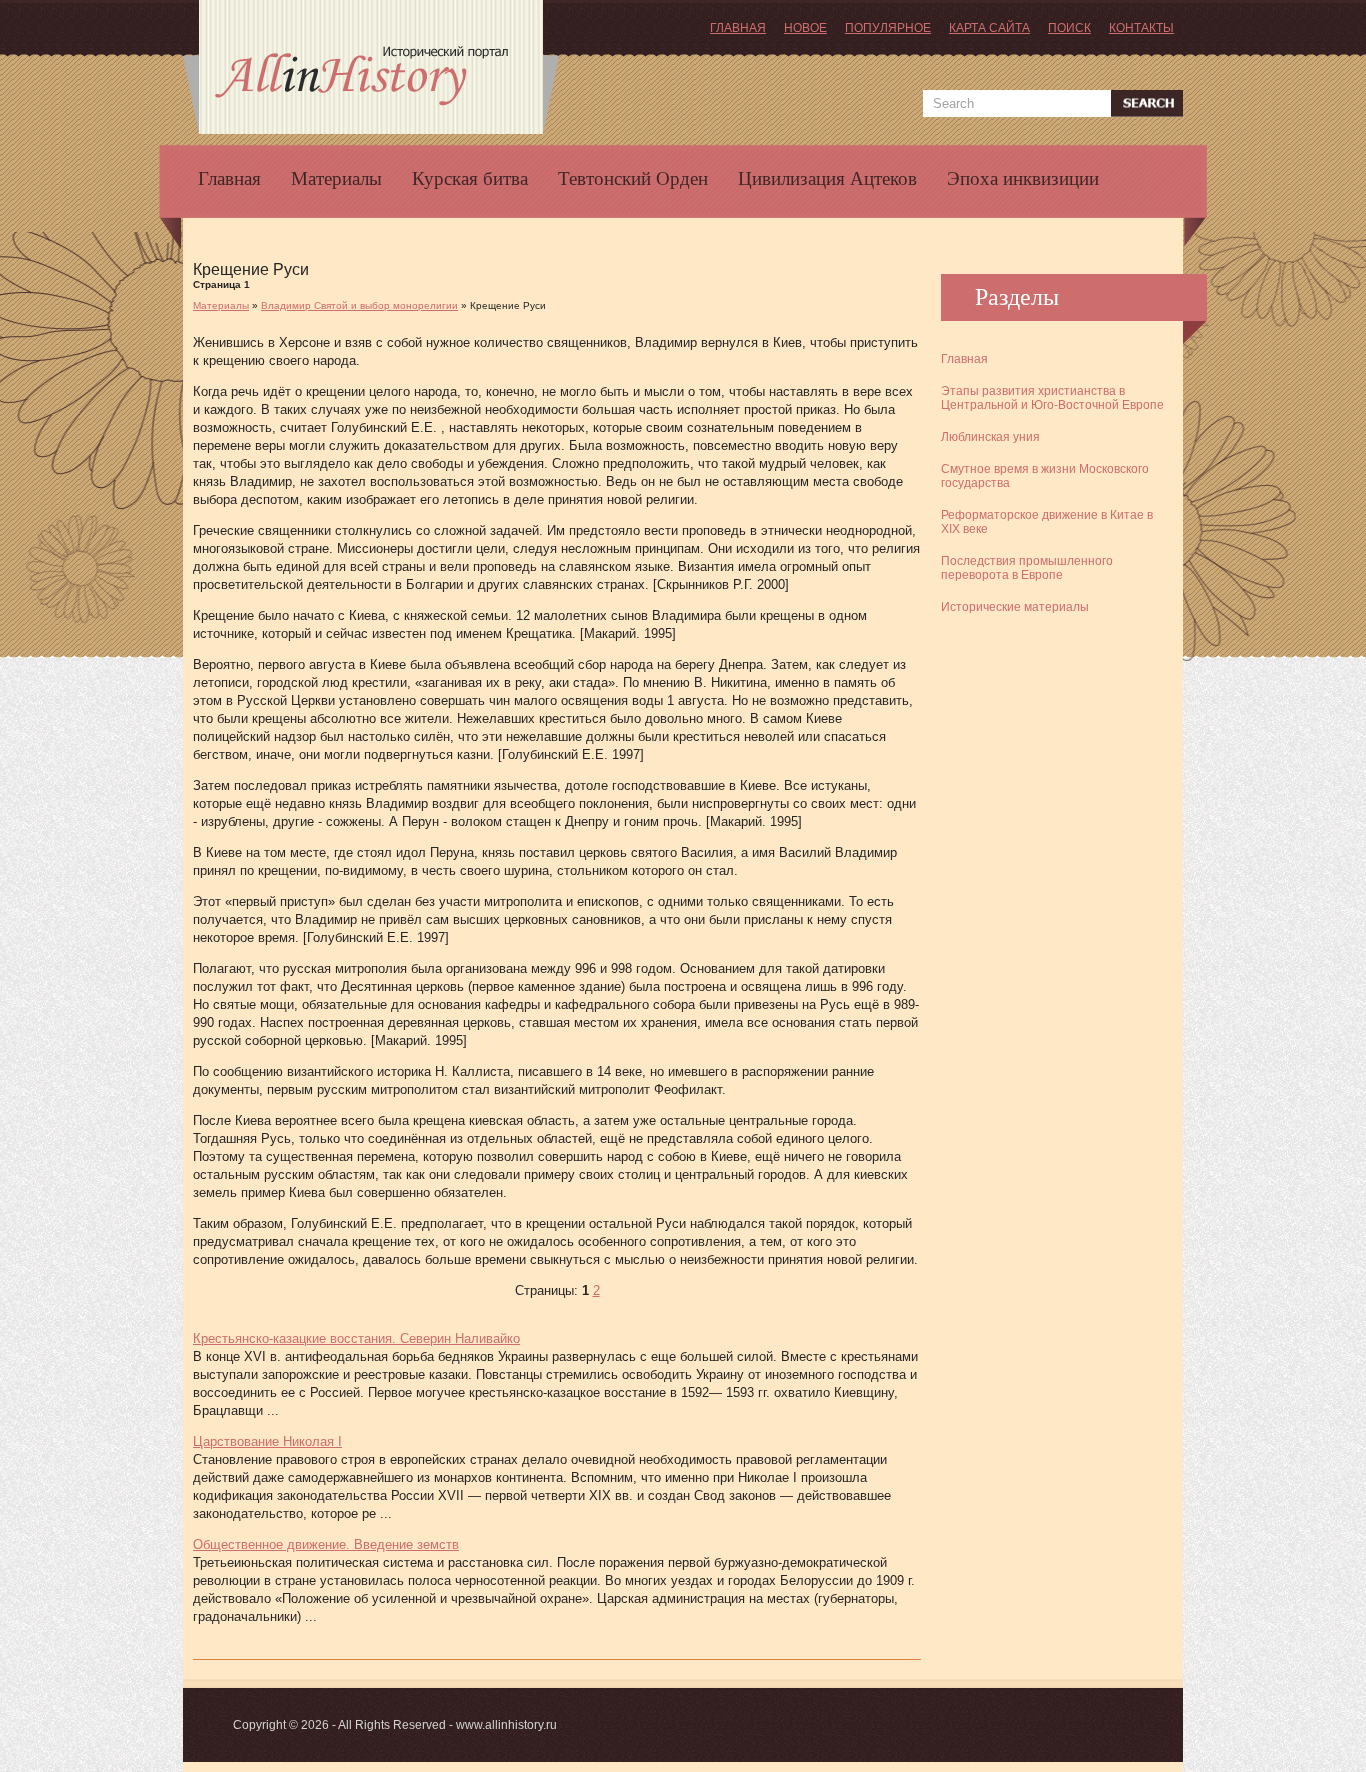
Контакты (1141, 28)
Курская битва (470, 179)
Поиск (1069, 28)
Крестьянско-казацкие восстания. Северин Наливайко (356, 1338)
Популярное (888, 28)
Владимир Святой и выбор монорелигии (359, 305)
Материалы (336, 179)
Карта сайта (989, 28)
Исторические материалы (1015, 607)
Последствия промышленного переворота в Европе (1027, 568)
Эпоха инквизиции (1023, 179)
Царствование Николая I (267, 1441)
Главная (738, 28)
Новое (805, 28)
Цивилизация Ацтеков (827, 179)
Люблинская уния (990, 437)
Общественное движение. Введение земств (326, 1544)
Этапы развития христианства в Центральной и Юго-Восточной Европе (1052, 398)
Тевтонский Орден (633, 179)
